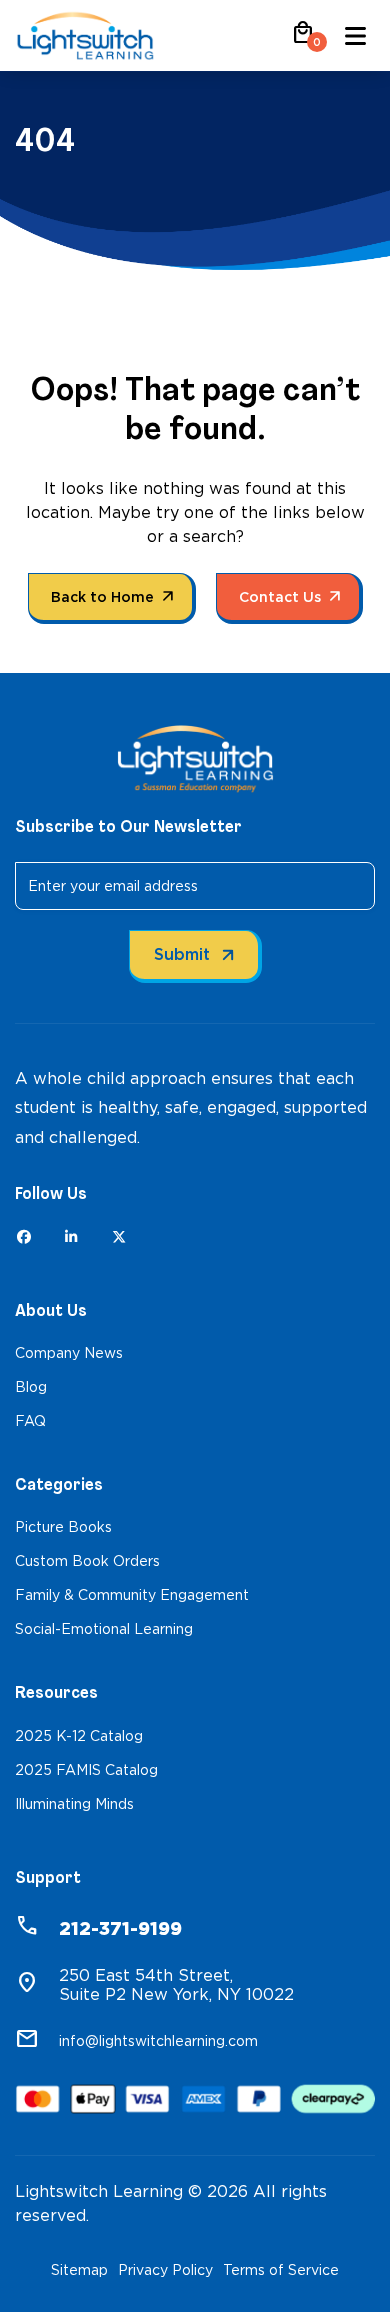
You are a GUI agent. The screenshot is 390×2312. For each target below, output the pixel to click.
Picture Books (63, 1527)
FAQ (30, 1421)
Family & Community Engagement (132, 1595)
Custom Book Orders (87, 1561)
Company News (69, 1353)
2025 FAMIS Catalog (86, 1770)
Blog (31, 1387)
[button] (303, 39)
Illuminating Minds (74, 1804)
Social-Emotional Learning (104, 1629)
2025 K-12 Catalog (79, 1736)
